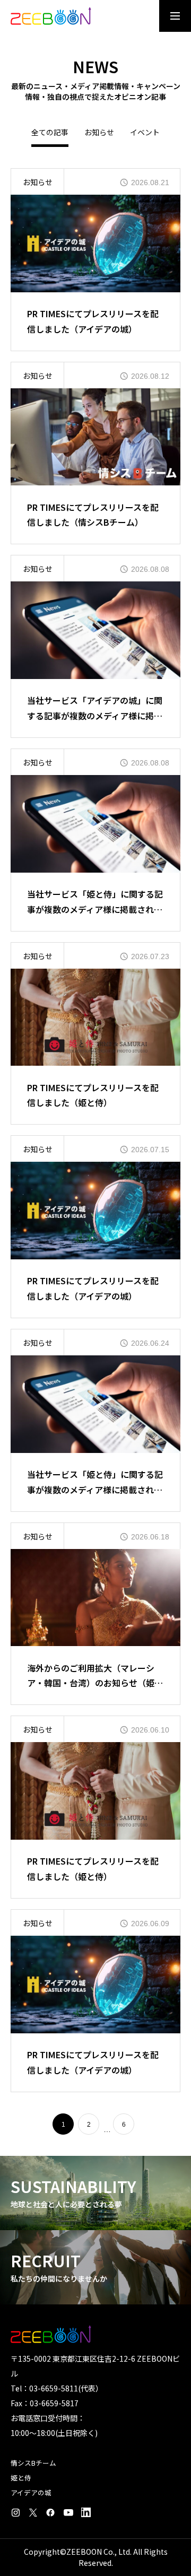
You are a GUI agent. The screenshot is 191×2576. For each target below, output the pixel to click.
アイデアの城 (31, 2492)
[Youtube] (68, 2512)
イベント (145, 133)
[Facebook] (50, 2512)
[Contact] (86, 2512)
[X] (33, 2512)
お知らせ (99, 133)
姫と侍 (21, 2478)
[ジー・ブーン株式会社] (51, 16)
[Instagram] (15, 2512)
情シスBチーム (33, 2463)
